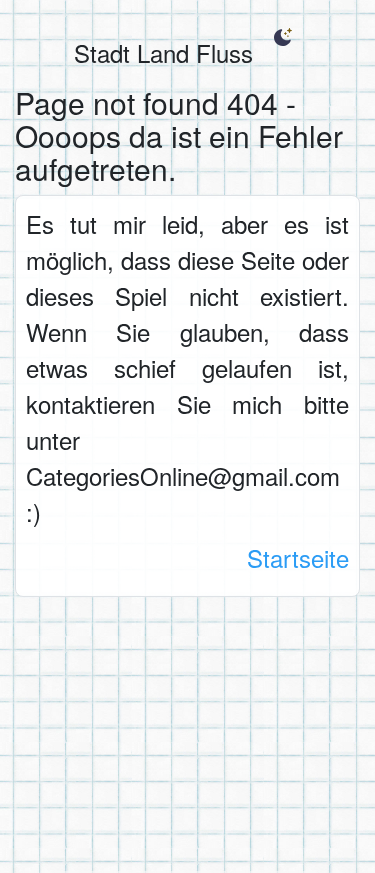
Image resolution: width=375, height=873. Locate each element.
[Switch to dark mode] (282, 37)
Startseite (298, 557)
